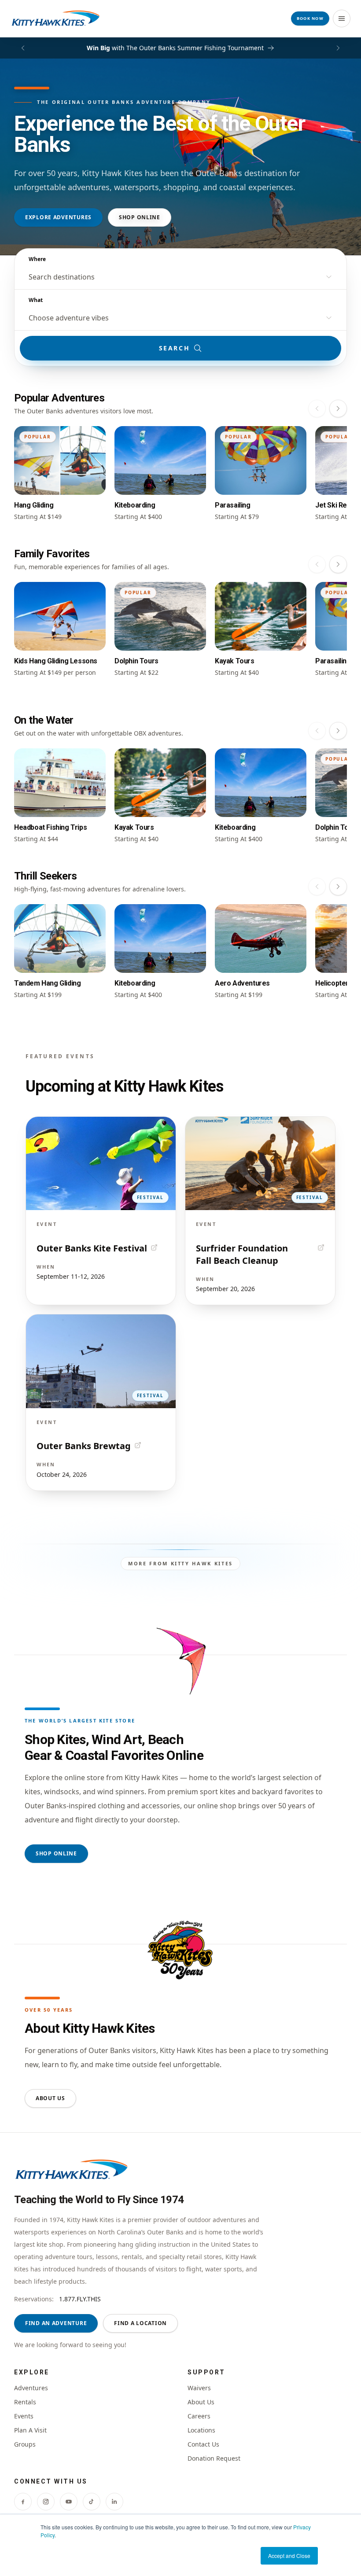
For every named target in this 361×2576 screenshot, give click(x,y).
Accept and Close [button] (289, 2556)
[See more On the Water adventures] (338, 731)
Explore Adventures (58, 217)
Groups (25, 2444)
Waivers (199, 2388)
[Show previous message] (23, 48)
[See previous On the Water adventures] (317, 731)
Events (24, 2416)
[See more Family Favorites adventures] (338, 564)
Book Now (310, 18)
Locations (201, 2430)
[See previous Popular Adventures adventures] (317, 408)
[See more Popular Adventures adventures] (338, 408)
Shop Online (140, 217)
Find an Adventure (56, 2323)
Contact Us (203, 2444)
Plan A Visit (30, 2430)
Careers (199, 2416)
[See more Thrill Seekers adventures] (338, 887)
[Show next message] (338, 48)
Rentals (25, 2402)
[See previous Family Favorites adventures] (317, 564)
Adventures (31, 2388)
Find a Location (140, 2323)
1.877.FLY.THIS (80, 2299)
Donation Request (214, 2458)
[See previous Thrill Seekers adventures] (317, 887)
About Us (50, 2098)
